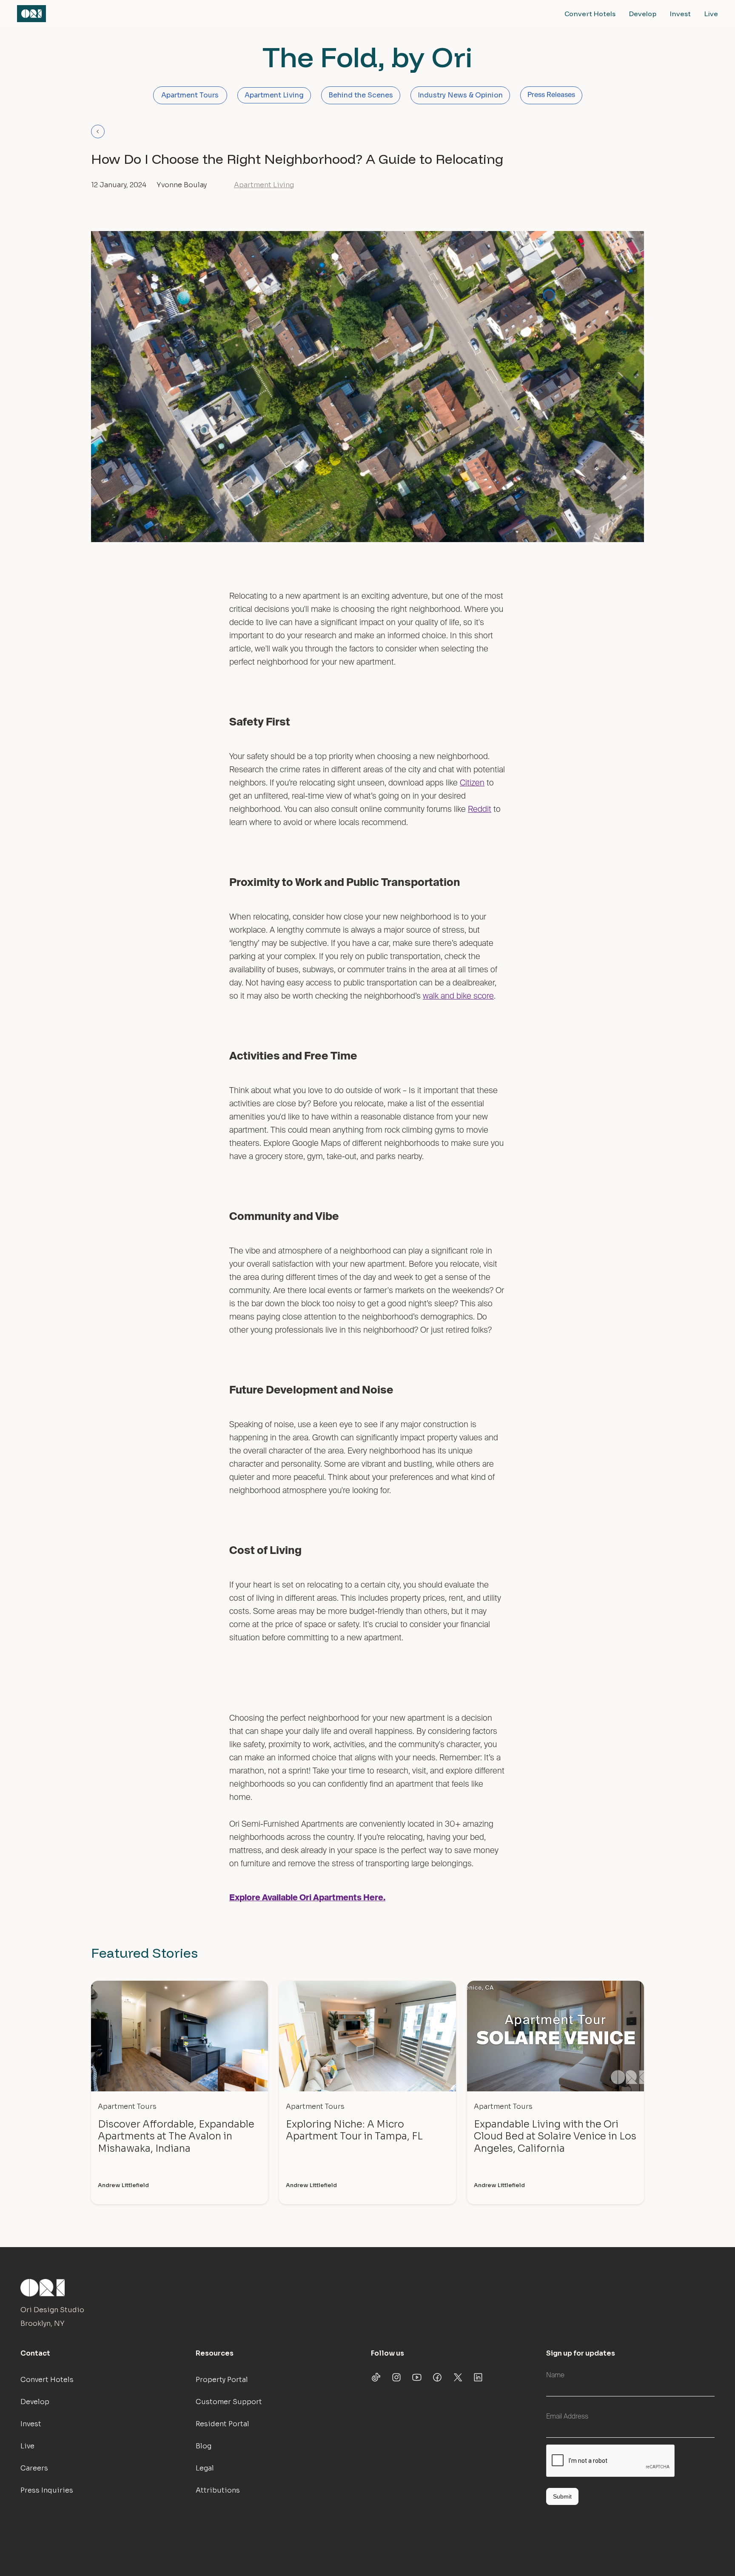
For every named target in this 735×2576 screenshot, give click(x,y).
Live (711, 14)
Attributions (218, 2490)
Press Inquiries (47, 2490)
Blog (204, 2446)
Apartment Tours (190, 95)
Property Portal (222, 2380)
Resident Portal (222, 2424)
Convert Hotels (590, 14)
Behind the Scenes (361, 95)
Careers (34, 2468)
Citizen (472, 783)
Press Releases (551, 95)
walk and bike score (458, 996)
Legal (205, 2468)
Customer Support (229, 2402)
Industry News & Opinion (460, 95)
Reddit (480, 810)
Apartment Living (274, 95)
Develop (643, 14)
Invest (680, 14)
